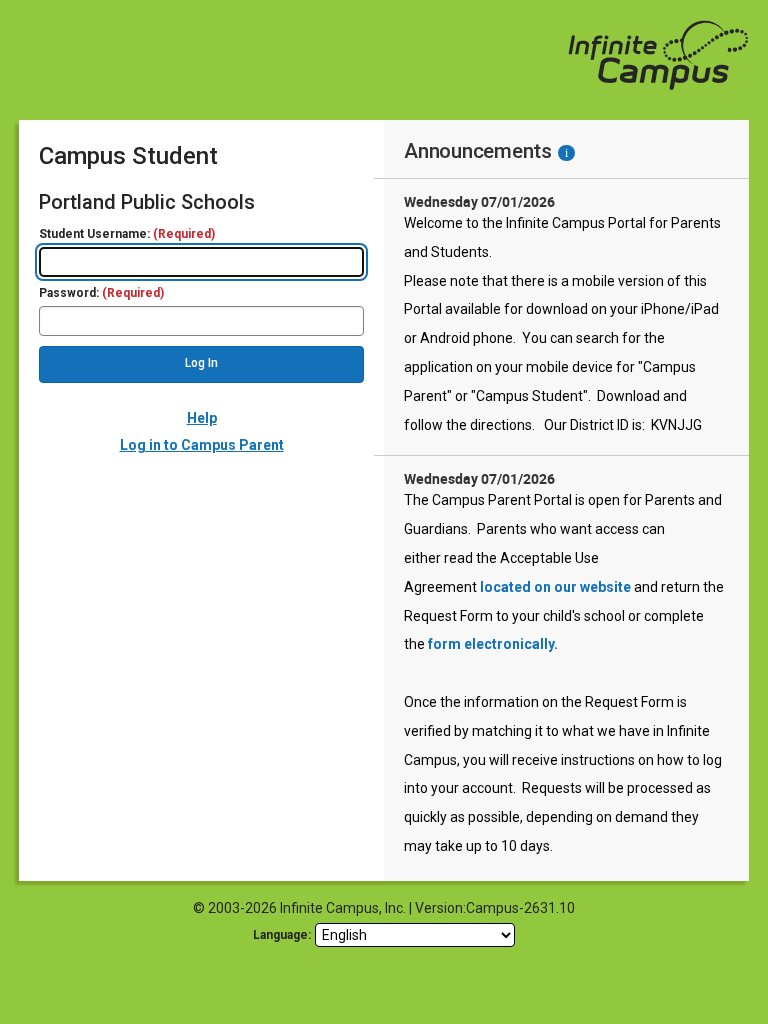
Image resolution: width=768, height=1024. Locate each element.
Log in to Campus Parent (202, 445)
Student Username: (127, 234)
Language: (282, 935)
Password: (101, 293)
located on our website (555, 587)
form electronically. (493, 644)
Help (202, 418)
